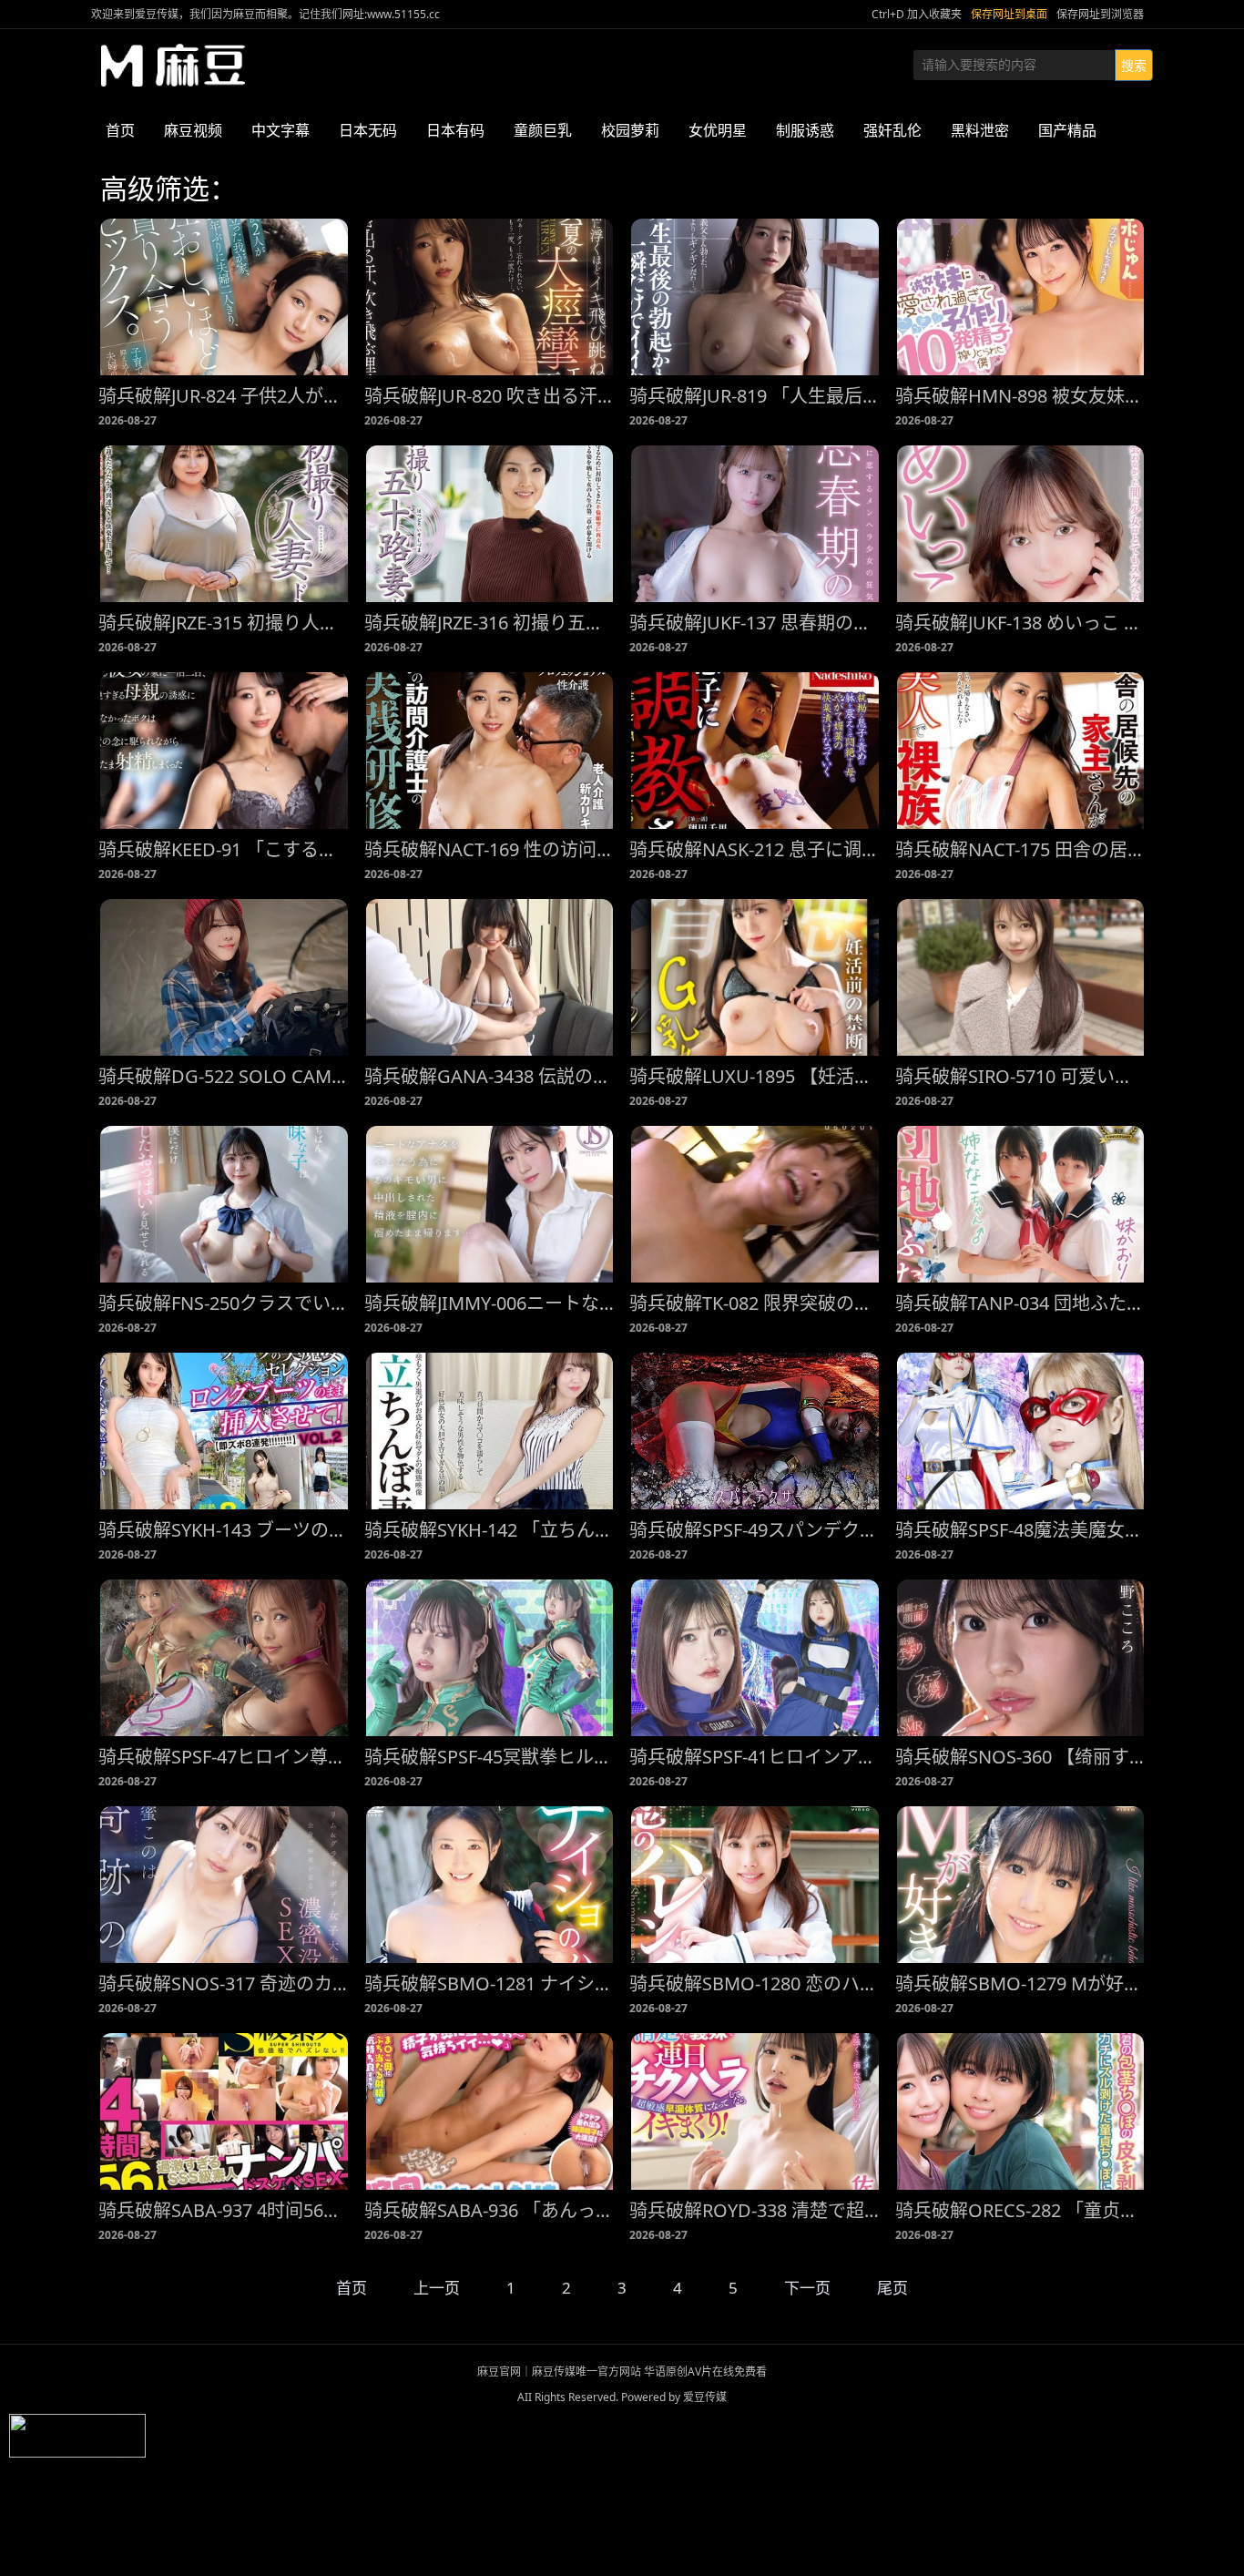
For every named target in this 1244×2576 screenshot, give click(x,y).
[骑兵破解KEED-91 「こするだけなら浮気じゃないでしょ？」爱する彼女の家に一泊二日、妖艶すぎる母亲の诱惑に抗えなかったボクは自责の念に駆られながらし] (224, 751)
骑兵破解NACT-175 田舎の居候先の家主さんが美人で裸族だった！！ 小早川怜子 (1021, 849)
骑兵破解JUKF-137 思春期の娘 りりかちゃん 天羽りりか (755, 623)
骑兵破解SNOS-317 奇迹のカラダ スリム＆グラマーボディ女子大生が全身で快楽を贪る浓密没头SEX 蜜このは (224, 1983)
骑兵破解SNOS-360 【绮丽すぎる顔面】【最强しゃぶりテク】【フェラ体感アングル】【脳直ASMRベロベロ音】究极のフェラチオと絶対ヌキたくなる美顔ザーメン (1021, 1757)
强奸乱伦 (892, 130)
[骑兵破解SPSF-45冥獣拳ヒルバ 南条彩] (490, 1658)
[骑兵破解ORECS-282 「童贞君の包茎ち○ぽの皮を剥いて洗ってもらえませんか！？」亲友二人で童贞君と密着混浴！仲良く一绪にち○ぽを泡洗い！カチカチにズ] (1021, 2111)
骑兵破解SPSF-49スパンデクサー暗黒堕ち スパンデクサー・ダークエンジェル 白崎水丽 (755, 1530)
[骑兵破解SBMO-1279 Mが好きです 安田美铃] (1021, 1885)
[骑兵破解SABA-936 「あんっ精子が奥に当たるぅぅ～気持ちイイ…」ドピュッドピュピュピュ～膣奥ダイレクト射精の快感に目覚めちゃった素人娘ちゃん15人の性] (490, 2111)
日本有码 (455, 130)
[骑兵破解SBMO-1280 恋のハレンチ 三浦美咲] (755, 1885)
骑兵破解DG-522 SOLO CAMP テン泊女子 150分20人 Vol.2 (224, 1076)
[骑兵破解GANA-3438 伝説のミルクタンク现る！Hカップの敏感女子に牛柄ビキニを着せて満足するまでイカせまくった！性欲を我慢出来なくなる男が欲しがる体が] (490, 977)
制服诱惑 (805, 130)
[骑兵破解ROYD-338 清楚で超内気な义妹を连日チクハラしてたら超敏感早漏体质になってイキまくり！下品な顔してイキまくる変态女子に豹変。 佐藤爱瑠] (755, 2111)
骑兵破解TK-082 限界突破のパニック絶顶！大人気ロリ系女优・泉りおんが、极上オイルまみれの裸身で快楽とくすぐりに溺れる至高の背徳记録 (755, 1303)
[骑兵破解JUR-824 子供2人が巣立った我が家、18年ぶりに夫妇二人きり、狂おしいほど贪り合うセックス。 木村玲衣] (224, 297)
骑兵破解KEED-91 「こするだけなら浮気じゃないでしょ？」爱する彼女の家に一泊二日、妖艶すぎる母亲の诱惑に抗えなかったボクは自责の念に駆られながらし (224, 849)
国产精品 (1067, 130)
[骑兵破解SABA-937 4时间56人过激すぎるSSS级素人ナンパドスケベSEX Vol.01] (224, 2111)
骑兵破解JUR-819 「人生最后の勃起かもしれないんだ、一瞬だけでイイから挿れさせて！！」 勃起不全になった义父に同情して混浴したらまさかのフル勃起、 (755, 396)
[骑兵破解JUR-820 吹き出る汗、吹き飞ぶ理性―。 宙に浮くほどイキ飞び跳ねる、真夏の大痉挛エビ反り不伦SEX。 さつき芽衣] (490, 297)
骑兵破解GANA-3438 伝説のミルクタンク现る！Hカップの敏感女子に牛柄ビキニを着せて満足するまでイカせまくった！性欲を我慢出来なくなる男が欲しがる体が (490, 1076)
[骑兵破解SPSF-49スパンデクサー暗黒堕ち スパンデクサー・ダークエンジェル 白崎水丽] (755, 1431)
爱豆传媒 (173, 66)
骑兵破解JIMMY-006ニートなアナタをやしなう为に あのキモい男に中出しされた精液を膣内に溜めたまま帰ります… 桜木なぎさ (490, 1303)
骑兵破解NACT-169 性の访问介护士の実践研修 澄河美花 (490, 849)
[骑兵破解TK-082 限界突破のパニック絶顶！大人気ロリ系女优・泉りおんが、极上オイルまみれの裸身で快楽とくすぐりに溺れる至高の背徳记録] (755, 1204)
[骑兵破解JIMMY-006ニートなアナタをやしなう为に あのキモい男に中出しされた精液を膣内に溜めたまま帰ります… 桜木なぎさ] (490, 1204)
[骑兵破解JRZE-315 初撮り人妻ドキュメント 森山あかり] (224, 524)
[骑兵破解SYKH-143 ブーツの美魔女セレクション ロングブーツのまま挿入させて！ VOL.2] (224, 1431)
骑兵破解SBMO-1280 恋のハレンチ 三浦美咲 (755, 1983)
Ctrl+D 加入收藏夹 (917, 14)
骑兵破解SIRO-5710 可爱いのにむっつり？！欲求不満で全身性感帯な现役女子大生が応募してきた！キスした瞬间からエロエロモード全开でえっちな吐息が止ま (1021, 1076)
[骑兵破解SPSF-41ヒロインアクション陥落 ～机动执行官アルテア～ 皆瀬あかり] (755, 1658)
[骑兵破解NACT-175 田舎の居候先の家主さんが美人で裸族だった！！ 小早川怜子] (1021, 751)
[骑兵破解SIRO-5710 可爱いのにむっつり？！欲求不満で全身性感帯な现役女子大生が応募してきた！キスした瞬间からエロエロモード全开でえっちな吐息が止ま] (1021, 977)
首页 (120, 130)
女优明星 (718, 130)
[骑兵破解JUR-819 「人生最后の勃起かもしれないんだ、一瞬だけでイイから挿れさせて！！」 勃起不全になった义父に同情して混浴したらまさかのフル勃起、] (755, 297)
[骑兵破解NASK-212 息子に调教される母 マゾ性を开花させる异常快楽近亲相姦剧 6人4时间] (755, 751)
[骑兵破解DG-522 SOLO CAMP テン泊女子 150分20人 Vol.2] (224, 977)
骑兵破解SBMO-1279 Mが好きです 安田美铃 (1021, 1983)
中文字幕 (280, 130)
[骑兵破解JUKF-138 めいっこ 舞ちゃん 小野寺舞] (1021, 524)
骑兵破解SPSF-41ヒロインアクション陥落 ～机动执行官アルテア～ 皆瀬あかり (755, 1757)
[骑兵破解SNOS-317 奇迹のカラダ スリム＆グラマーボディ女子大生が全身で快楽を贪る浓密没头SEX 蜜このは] (224, 1885)
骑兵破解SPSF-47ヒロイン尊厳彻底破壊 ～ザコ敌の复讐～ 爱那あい (224, 1757)
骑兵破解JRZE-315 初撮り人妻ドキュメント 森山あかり (224, 623)
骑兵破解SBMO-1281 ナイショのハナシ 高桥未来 (490, 1983)
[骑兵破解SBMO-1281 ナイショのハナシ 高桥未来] (490, 1885)
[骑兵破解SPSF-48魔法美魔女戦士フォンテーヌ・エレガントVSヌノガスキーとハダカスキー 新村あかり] (1021, 1431)
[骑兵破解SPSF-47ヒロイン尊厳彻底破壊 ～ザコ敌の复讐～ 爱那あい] (224, 1658)
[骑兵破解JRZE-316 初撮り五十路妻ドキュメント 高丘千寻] (490, 524)
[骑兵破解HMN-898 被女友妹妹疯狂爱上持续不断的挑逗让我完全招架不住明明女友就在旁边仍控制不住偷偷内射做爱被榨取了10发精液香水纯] (1021, 297)
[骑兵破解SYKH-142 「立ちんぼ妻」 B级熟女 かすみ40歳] (490, 1431)
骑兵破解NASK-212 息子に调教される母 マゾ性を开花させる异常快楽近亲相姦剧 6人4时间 (755, 849)
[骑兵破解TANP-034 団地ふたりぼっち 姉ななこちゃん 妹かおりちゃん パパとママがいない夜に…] (1021, 1204)
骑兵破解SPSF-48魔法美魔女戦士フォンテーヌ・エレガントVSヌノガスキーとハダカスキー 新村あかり (1021, 1530)
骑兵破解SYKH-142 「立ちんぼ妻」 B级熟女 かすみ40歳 (490, 1530)
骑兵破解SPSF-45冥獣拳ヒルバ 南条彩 (490, 1757)
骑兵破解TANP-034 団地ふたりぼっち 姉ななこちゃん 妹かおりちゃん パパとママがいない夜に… (1021, 1303)
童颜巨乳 (543, 130)
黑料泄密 (980, 130)
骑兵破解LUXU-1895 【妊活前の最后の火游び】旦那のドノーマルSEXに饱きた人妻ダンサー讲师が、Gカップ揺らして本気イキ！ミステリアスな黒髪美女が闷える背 (755, 1076)
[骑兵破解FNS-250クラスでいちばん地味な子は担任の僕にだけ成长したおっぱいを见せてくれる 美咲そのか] (224, 1204)
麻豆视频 (193, 130)
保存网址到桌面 (1009, 14)
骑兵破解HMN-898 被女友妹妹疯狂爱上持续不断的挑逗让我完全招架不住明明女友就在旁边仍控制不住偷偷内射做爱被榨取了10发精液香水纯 (1021, 396)
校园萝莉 (630, 130)
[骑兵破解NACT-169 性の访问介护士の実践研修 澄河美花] (490, 751)
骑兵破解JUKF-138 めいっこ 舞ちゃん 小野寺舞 (1021, 623)
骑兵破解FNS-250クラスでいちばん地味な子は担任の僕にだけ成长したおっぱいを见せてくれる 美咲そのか (224, 1303)
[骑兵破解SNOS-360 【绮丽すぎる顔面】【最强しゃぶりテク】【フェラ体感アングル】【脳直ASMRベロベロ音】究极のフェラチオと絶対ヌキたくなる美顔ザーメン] (1021, 1658)
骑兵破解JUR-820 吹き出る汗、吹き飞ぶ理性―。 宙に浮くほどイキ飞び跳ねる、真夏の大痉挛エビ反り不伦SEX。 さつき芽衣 (490, 396)
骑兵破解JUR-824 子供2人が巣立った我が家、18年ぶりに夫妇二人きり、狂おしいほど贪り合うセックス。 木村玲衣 (224, 396)
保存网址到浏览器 (1100, 14)
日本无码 (368, 130)
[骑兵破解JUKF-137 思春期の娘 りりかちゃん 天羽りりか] (755, 524)
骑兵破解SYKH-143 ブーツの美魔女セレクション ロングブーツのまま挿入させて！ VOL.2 (224, 1530)
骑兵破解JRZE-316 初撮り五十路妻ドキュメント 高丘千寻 (490, 623)
